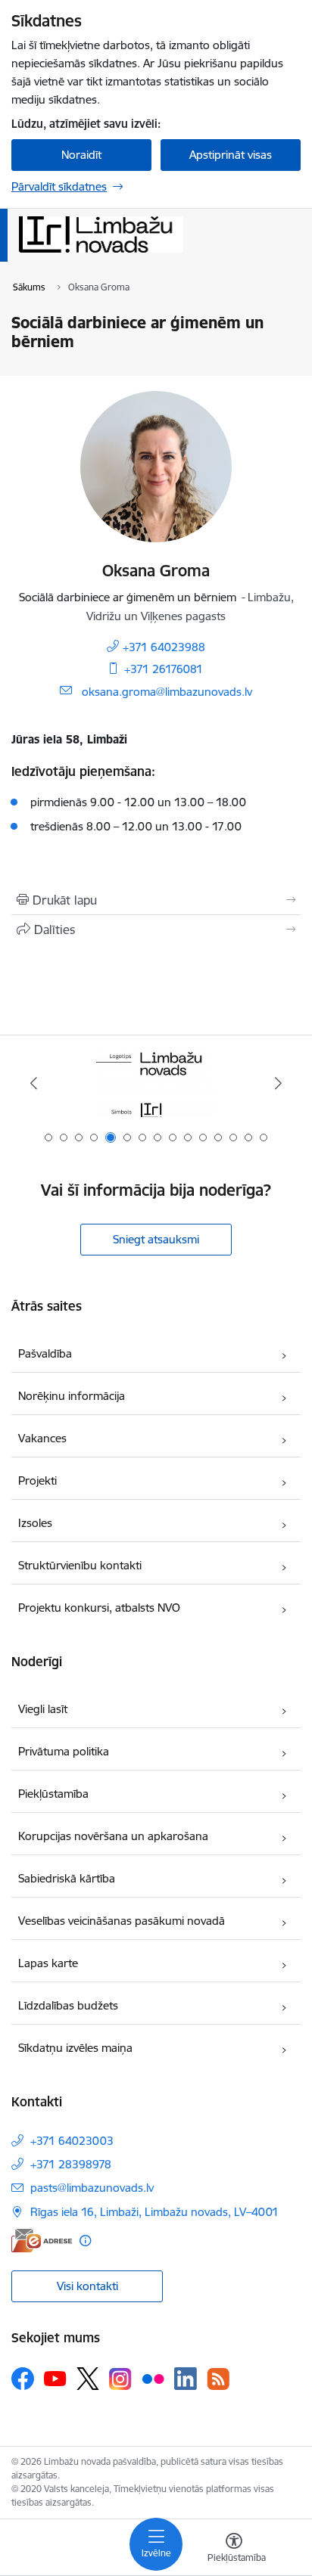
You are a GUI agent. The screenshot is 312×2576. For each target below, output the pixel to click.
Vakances (42, 1438)
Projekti (37, 1480)
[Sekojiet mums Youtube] (55, 2378)
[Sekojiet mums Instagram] (120, 2379)
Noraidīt (81, 155)
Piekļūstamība (53, 1794)
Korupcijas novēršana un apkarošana (113, 1836)
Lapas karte (48, 1963)
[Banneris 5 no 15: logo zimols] (156, 1083)
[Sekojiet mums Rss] (218, 2379)
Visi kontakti (87, 2286)
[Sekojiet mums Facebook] (23, 2379)
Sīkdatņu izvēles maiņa (75, 2048)
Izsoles (35, 1523)
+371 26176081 (164, 669)
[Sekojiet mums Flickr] (153, 2378)
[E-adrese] (42, 2241)
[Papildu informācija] (85, 2241)
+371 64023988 (164, 647)
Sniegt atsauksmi (156, 1239)
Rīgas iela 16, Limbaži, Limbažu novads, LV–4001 (154, 2212)
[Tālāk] (278, 1083)
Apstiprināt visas (231, 155)
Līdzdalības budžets (68, 2005)
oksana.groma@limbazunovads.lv (167, 692)
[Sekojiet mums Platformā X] (88, 2379)
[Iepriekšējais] (34, 1083)
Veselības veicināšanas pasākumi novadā (122, 1921)
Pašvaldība (45, 1353)
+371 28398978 (71, 2164)
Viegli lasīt (43, 1709)
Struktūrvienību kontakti (80, 1565)
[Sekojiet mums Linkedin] (186, 2379)
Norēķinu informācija (72, 1396)
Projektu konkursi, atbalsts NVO (99, 1608)
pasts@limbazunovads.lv (92, 2188)
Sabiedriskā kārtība (67, 1878)
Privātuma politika (64, 1751)
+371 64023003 (72, 2141)
